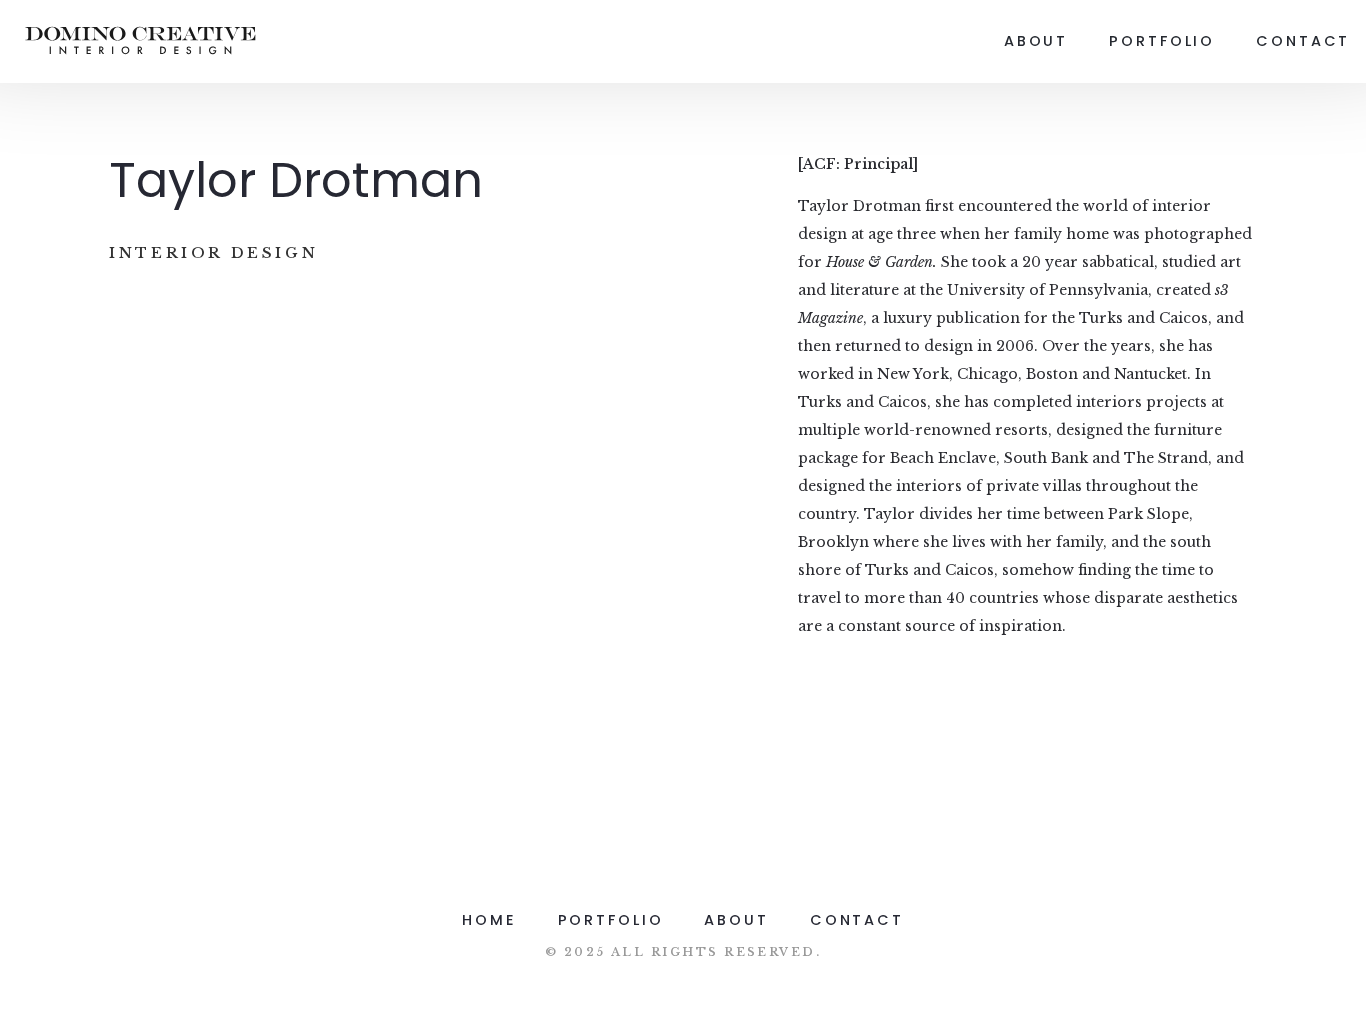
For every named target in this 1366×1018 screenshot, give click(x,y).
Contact (1303, 41)
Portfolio (1162, 41)
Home (489, 920)
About (1036, 41)
